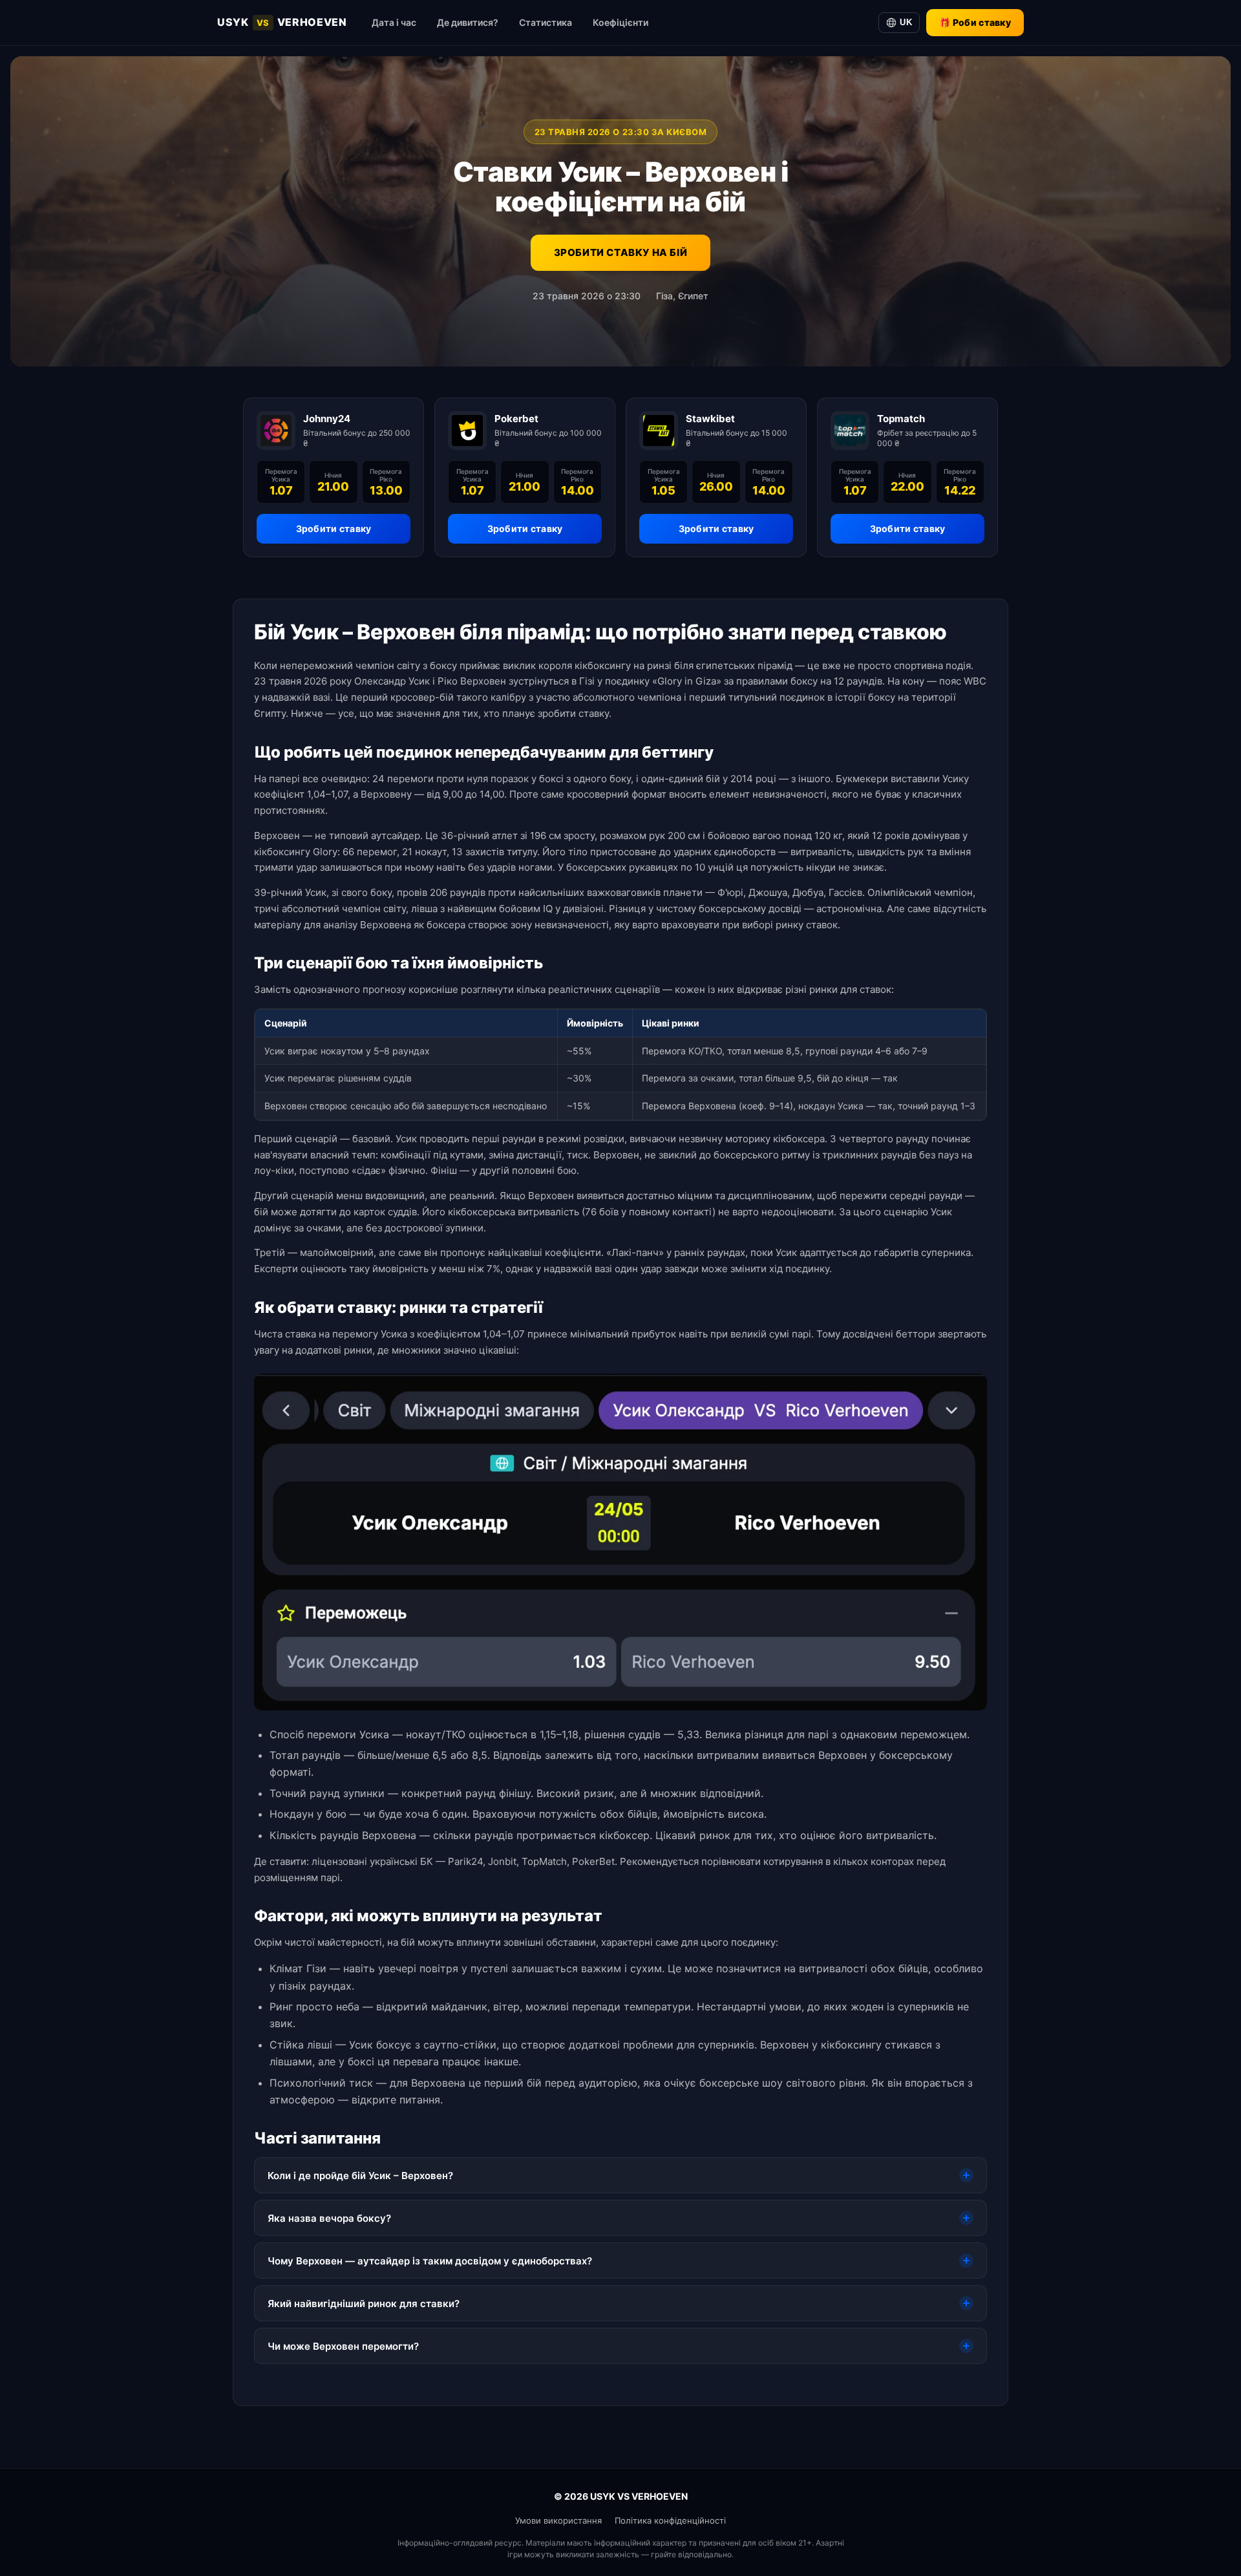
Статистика (546, 22)
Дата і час (394, 22)
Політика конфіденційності (670, 2520)
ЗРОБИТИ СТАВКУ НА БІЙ (621, 252)
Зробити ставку (334, 528)
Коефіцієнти (620, 22)
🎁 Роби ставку (975, 22)
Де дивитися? (468, 22)
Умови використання (558, 2520)
